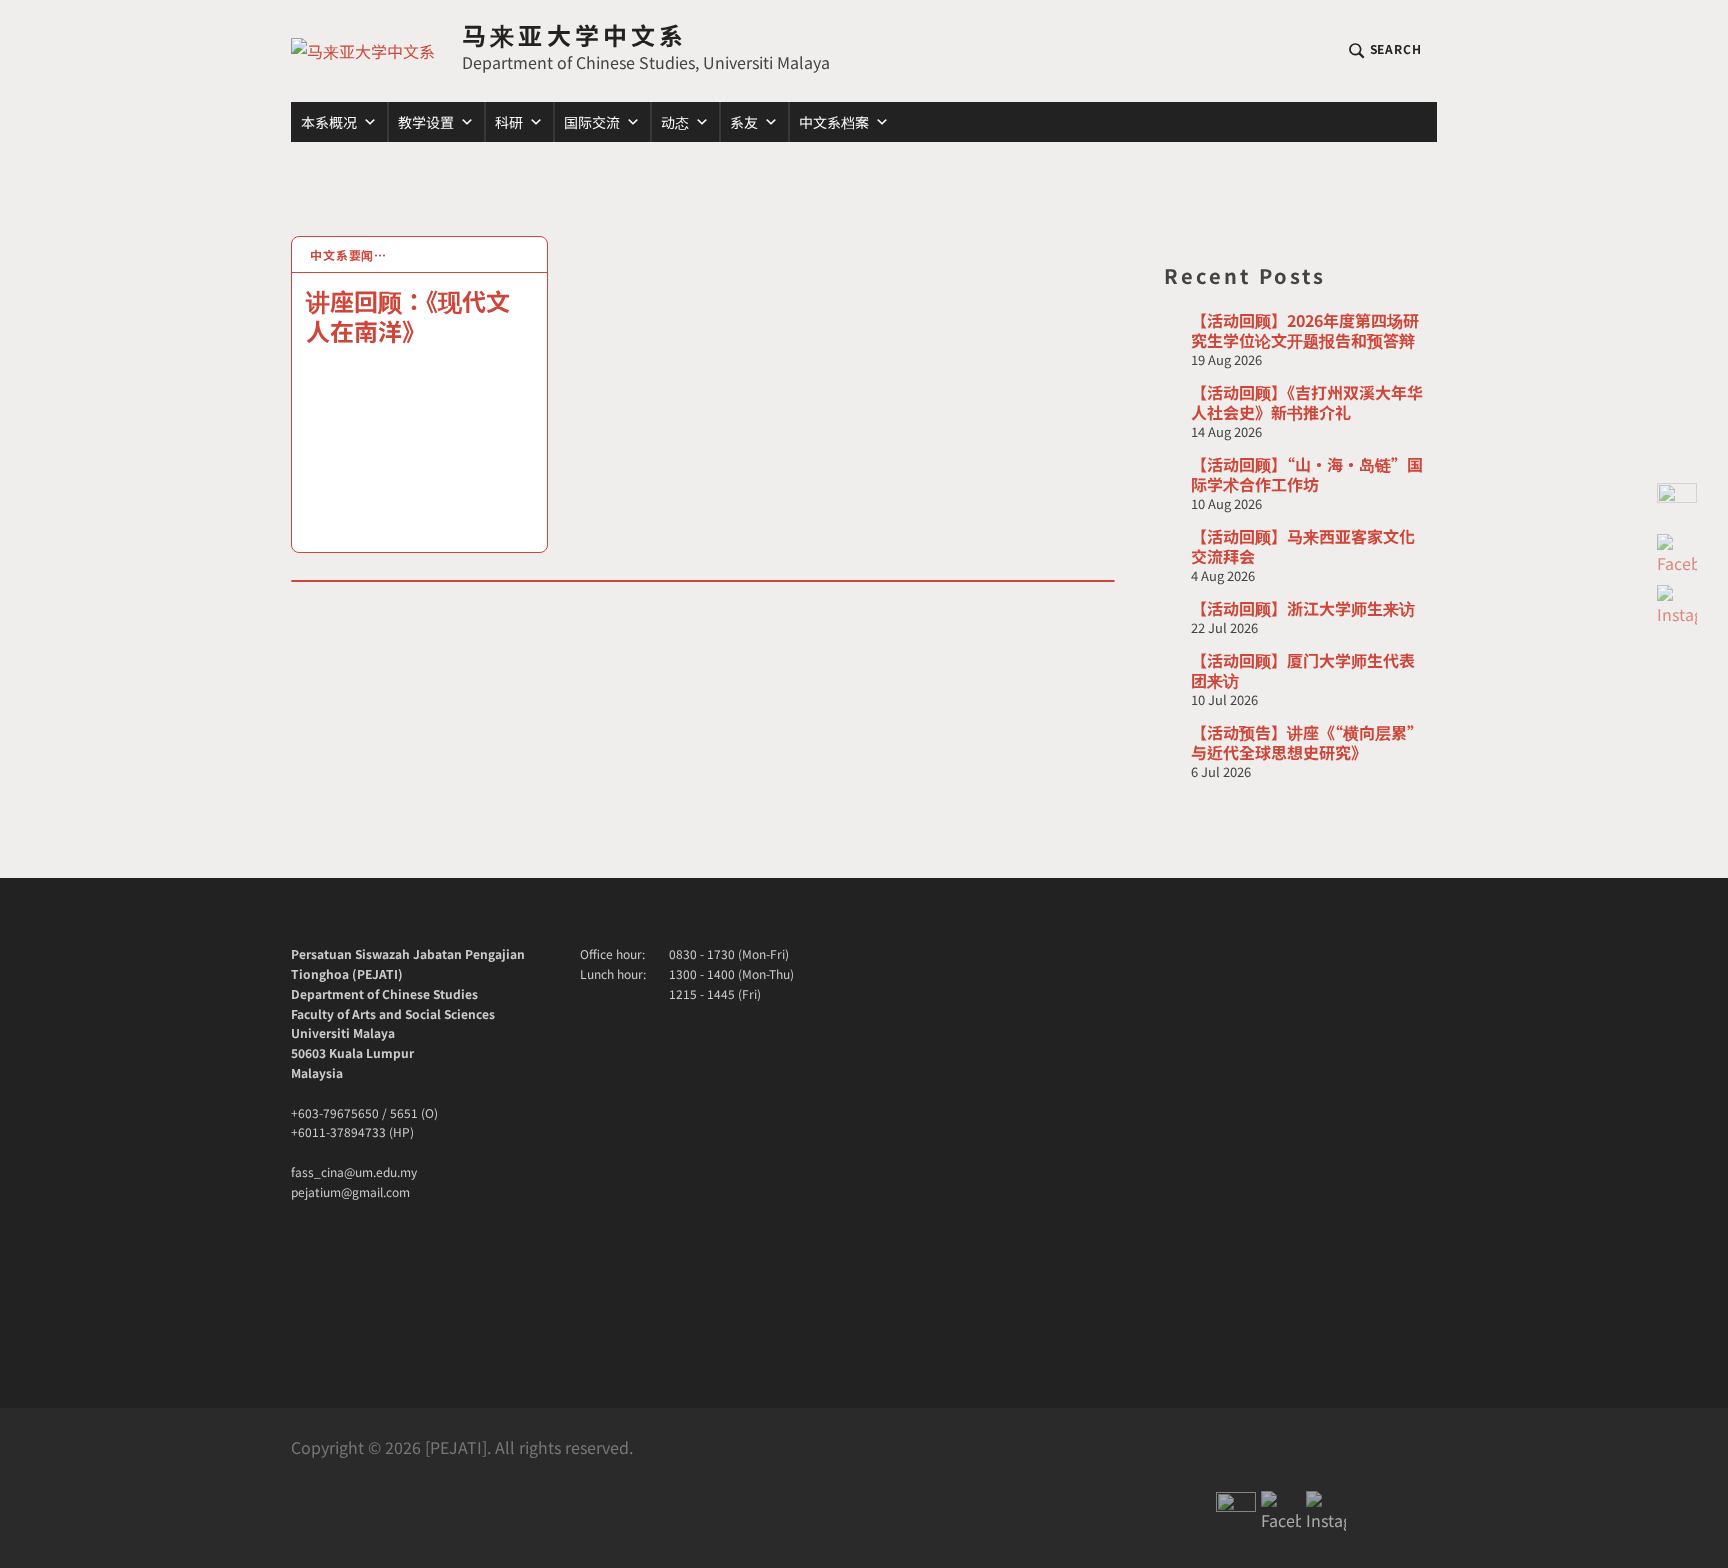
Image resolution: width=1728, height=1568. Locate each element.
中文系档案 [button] (834, 122)
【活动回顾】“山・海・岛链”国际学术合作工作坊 (1307, 474)
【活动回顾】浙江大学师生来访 (1303, 608)
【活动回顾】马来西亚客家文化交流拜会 (1303, 546)
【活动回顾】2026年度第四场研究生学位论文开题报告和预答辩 (1305, 330)
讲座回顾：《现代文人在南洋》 (408, 314)
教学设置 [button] (426, 122)
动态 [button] (675, 122)
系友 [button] (744, 122)
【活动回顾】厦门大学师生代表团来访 (1303, 670)
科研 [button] (509, 122)
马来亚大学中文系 (575, 34)
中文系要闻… (348, 254)
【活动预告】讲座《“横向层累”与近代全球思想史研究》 (1307, 742)
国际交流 (592, 122)
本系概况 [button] (329, 122)
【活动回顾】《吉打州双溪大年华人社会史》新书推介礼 (1307, 402)
